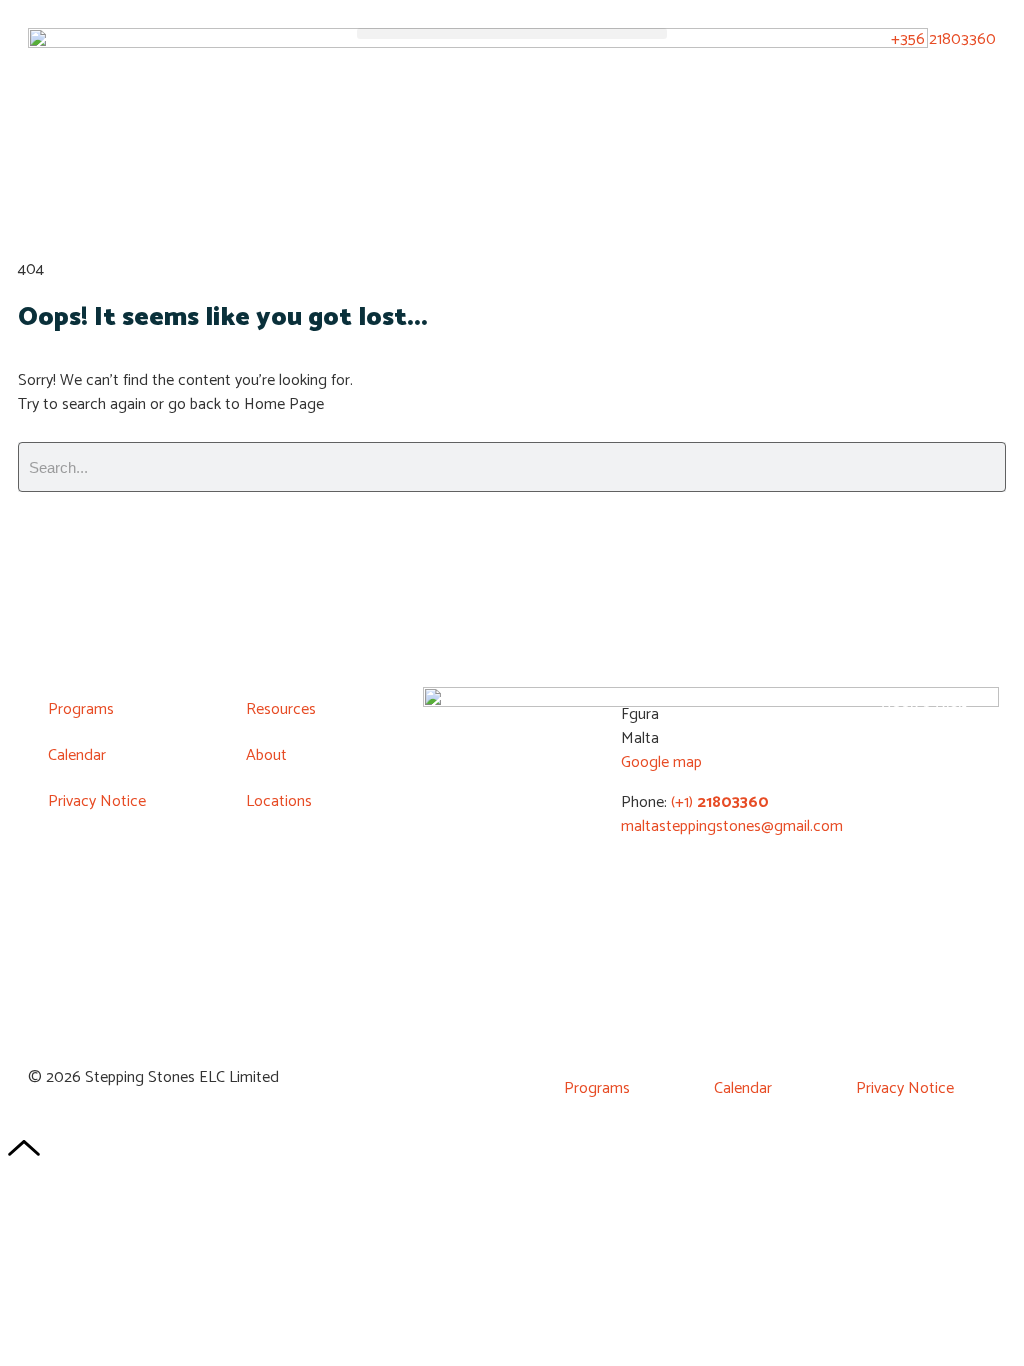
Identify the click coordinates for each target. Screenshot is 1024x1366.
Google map (661, 762)
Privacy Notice (97, 801)
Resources (281, 709)
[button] (511, 33)
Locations (279, 801)
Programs (81, 709)
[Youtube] (903, 778)
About (266, 755)
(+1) (718, 802)
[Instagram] (962, 778)
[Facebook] (843, 778)
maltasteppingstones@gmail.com (732, 826)
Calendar (77, 755)
